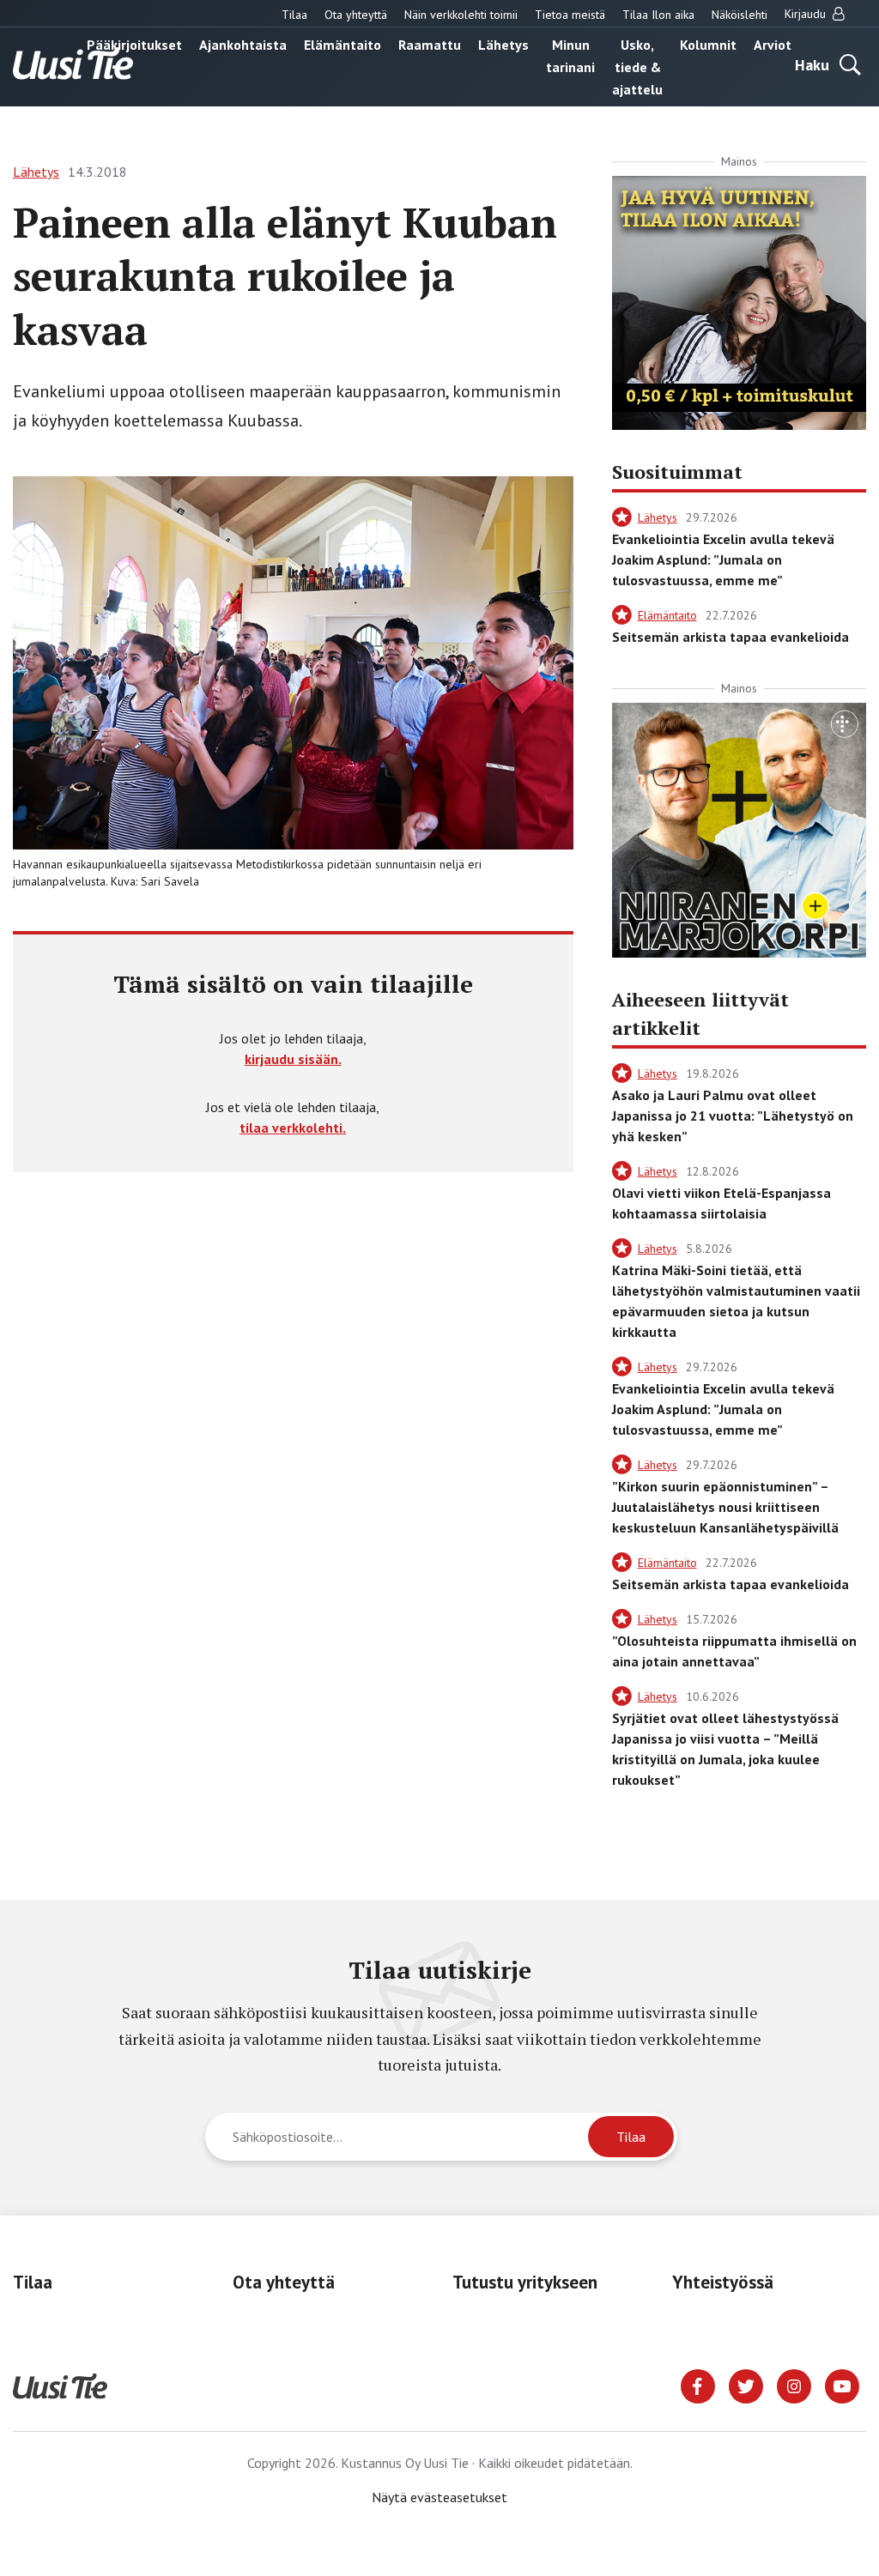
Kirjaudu (807, 14)
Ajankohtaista (243, 45)
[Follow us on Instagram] (794, 2385)
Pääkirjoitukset (134, 45)
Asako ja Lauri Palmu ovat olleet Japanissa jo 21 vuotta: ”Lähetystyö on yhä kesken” (733, 1116)
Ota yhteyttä (356, 15)
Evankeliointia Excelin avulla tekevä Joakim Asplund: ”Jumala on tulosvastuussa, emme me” (723, 559)
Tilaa (294, 15)
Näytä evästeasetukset (439, 2497)
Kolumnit (708, 45)
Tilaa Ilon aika (658, 15)
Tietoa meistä (570, 15)
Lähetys (503, 45)
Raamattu (430, 45)
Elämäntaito (343, 45)
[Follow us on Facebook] (698, 2385)
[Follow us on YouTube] (842, 2385)
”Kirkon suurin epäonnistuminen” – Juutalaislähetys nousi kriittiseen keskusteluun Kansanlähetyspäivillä (725, 1507)
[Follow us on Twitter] (746, 2385)
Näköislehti (740, 15)
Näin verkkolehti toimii (461, 15)
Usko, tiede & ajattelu (637, 67)
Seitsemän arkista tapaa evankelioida (730, 637)
